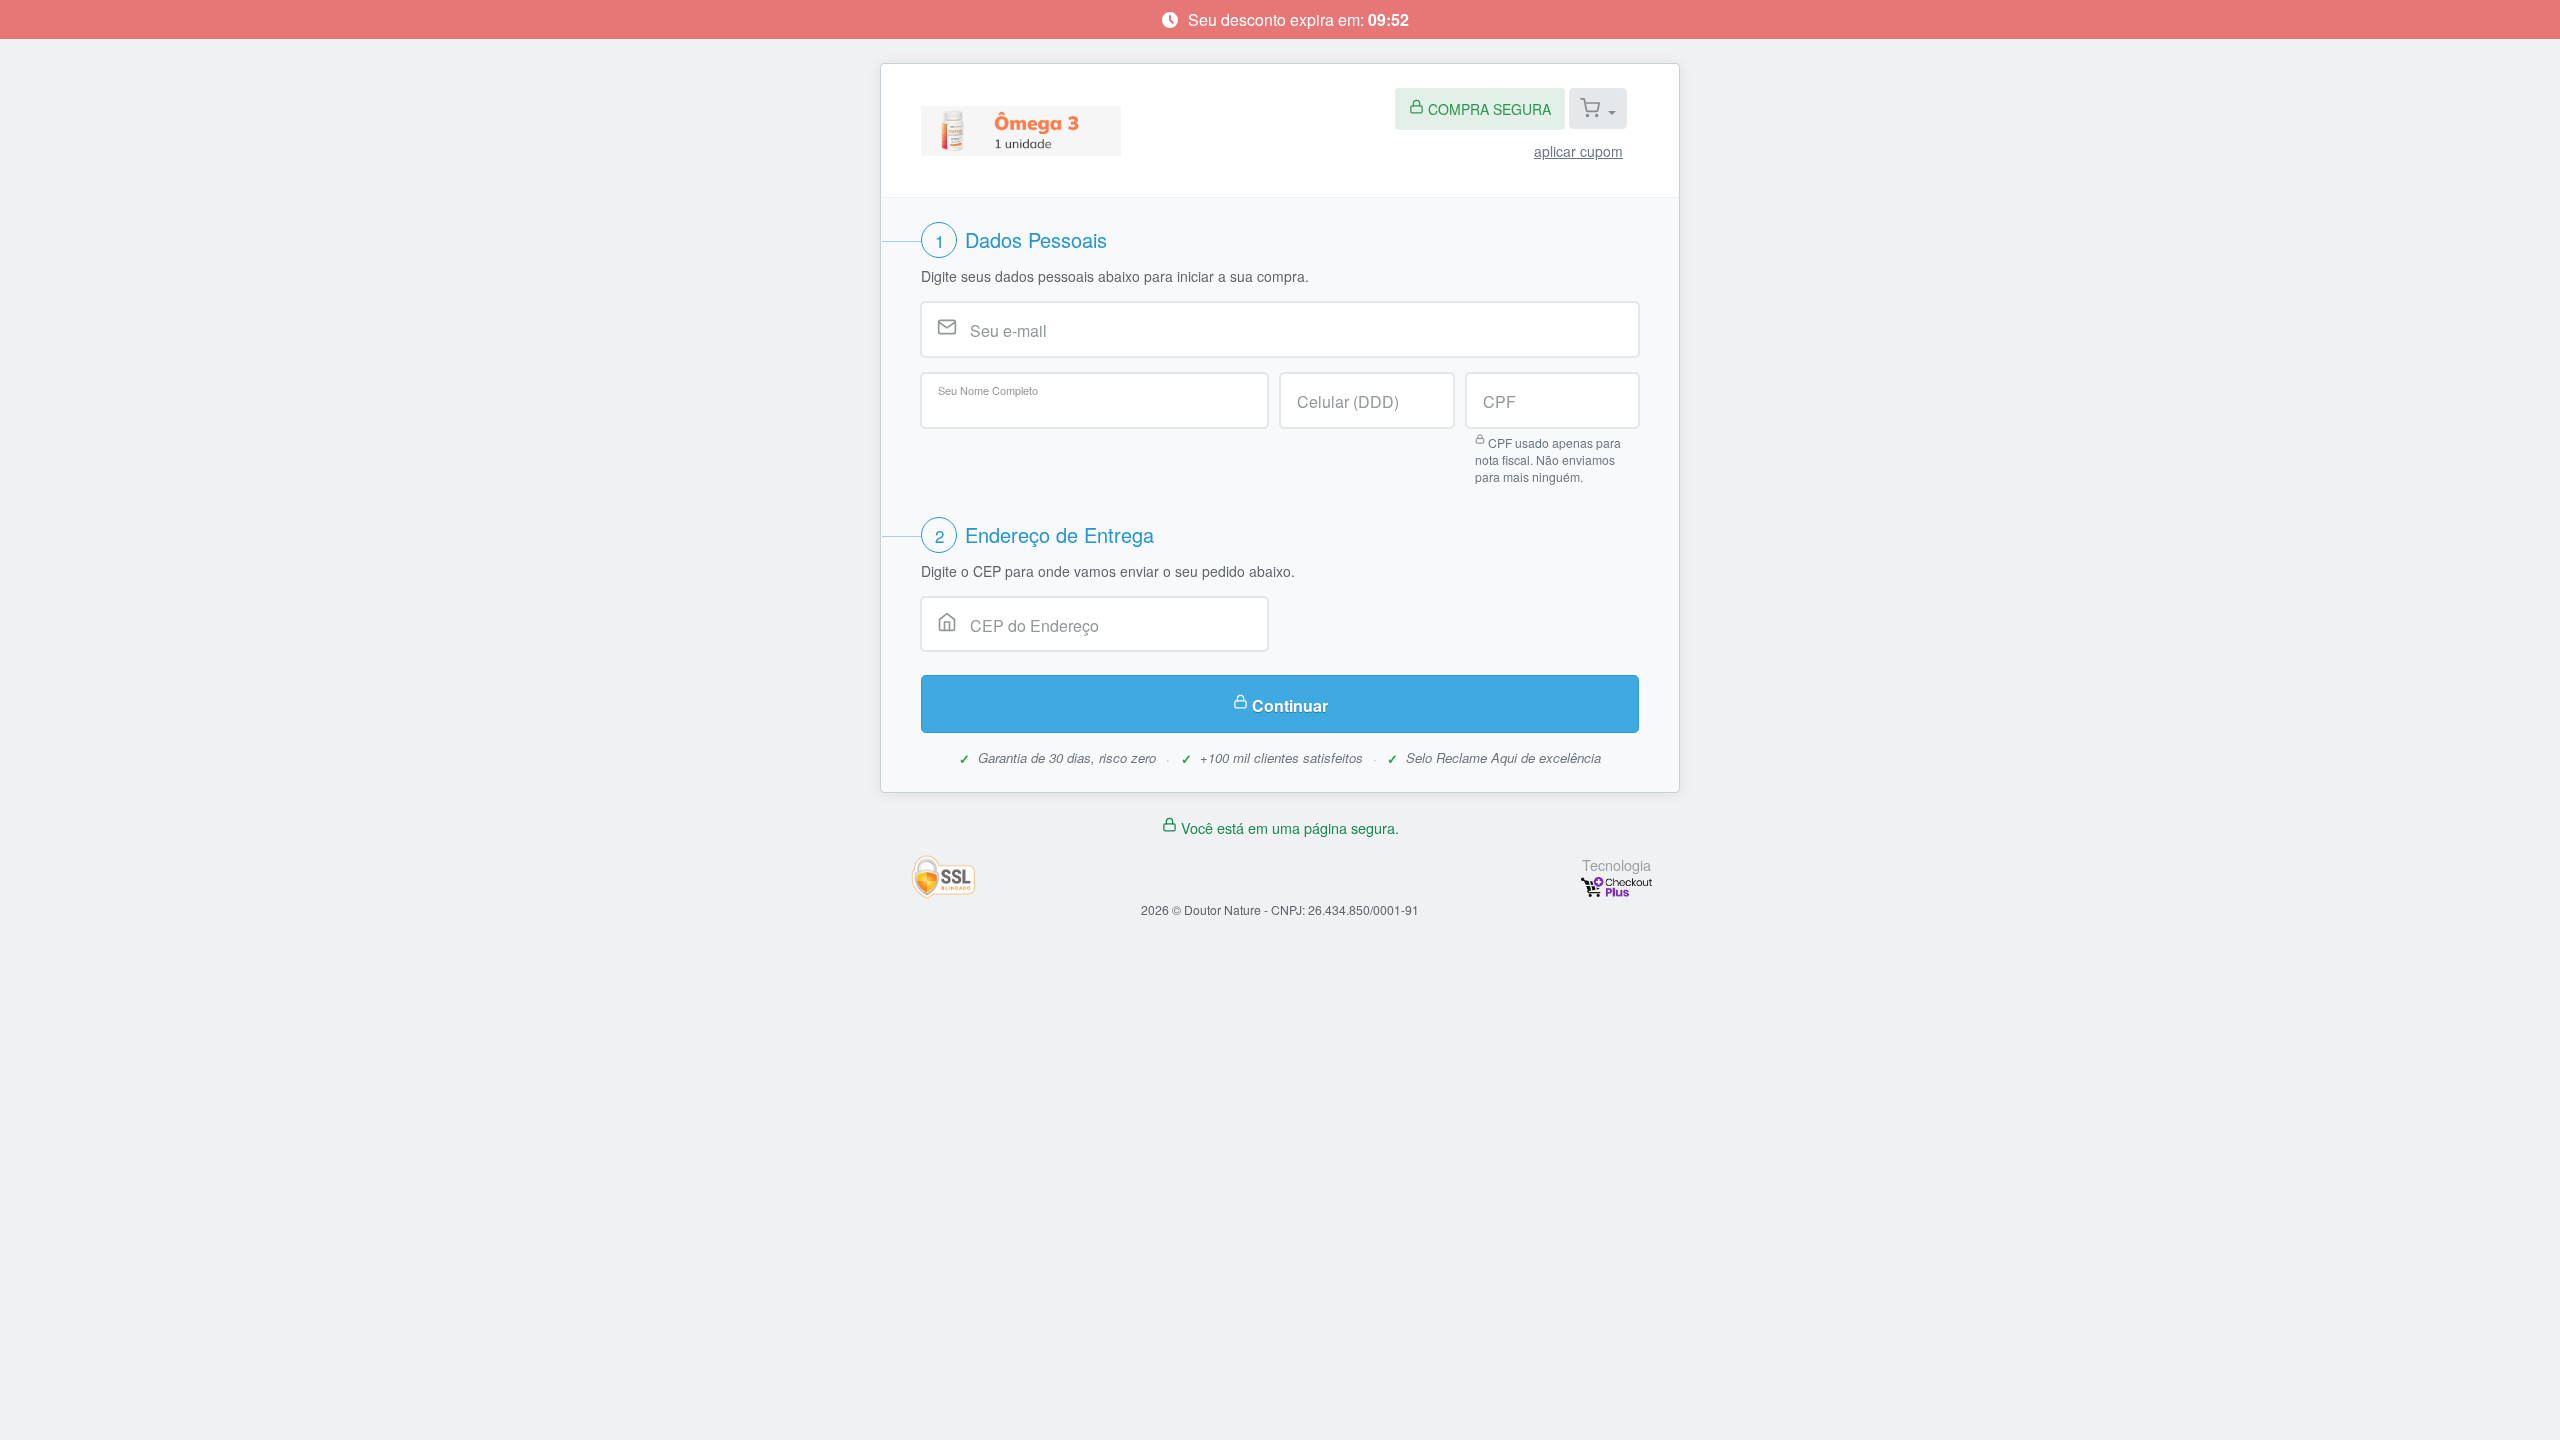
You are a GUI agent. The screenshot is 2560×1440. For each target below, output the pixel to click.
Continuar (1290, 705)
